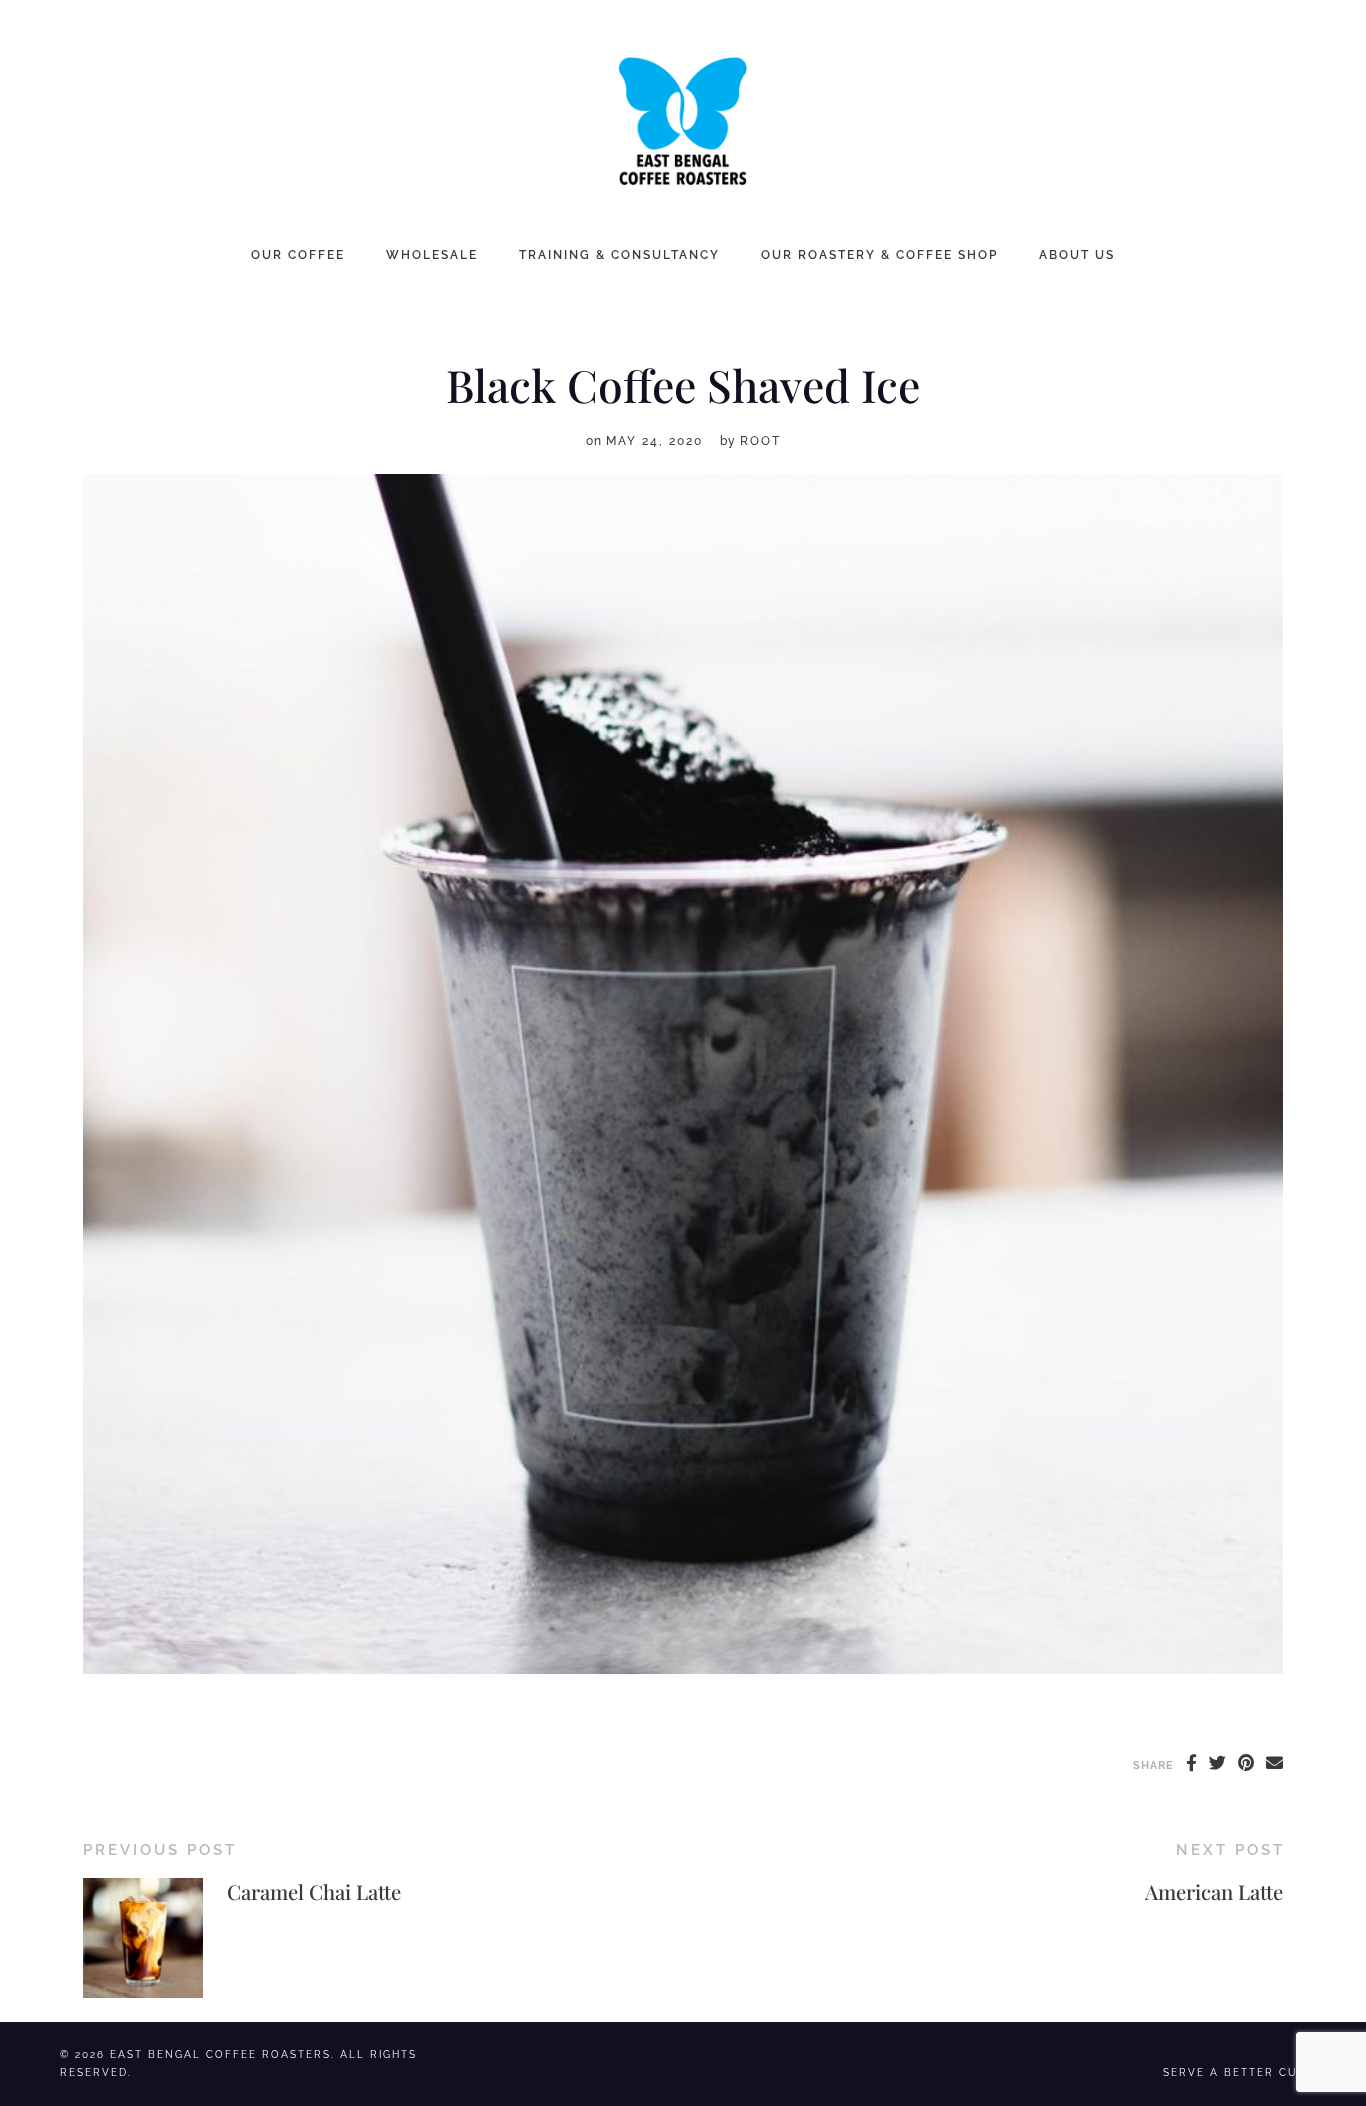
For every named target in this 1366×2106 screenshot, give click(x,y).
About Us (1077, 255)
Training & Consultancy (619, 255)
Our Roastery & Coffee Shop (879, 255)
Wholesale (432, 255)
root (760, 441)
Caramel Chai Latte (314, 1891)
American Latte (1214, 1891)
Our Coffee (298, 255)
